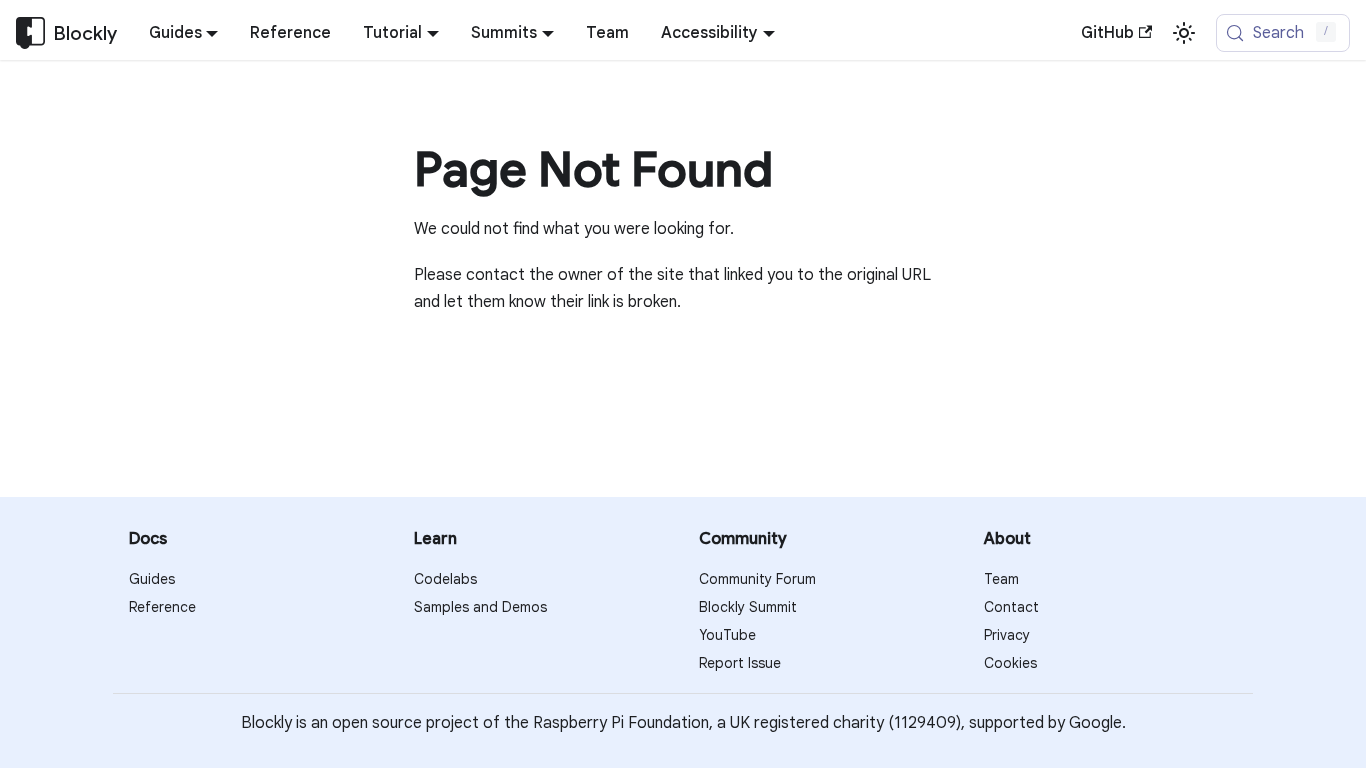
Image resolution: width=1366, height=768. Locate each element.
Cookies (1010, 663)
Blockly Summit (748, 607)
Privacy (1007, 635)
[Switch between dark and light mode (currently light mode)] (1184, 33)
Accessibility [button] (709, 33)
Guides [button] (175, 33)
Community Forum (757, 579)
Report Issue (740, 663)
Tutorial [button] (392, 33)
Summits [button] (504, 33)
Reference (290, 33)
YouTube (727, 635)
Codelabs (445, 579)
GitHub (1107, 33)
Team (607, 33)
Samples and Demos (480, 607)
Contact (1011, 607)
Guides (152, 579)
